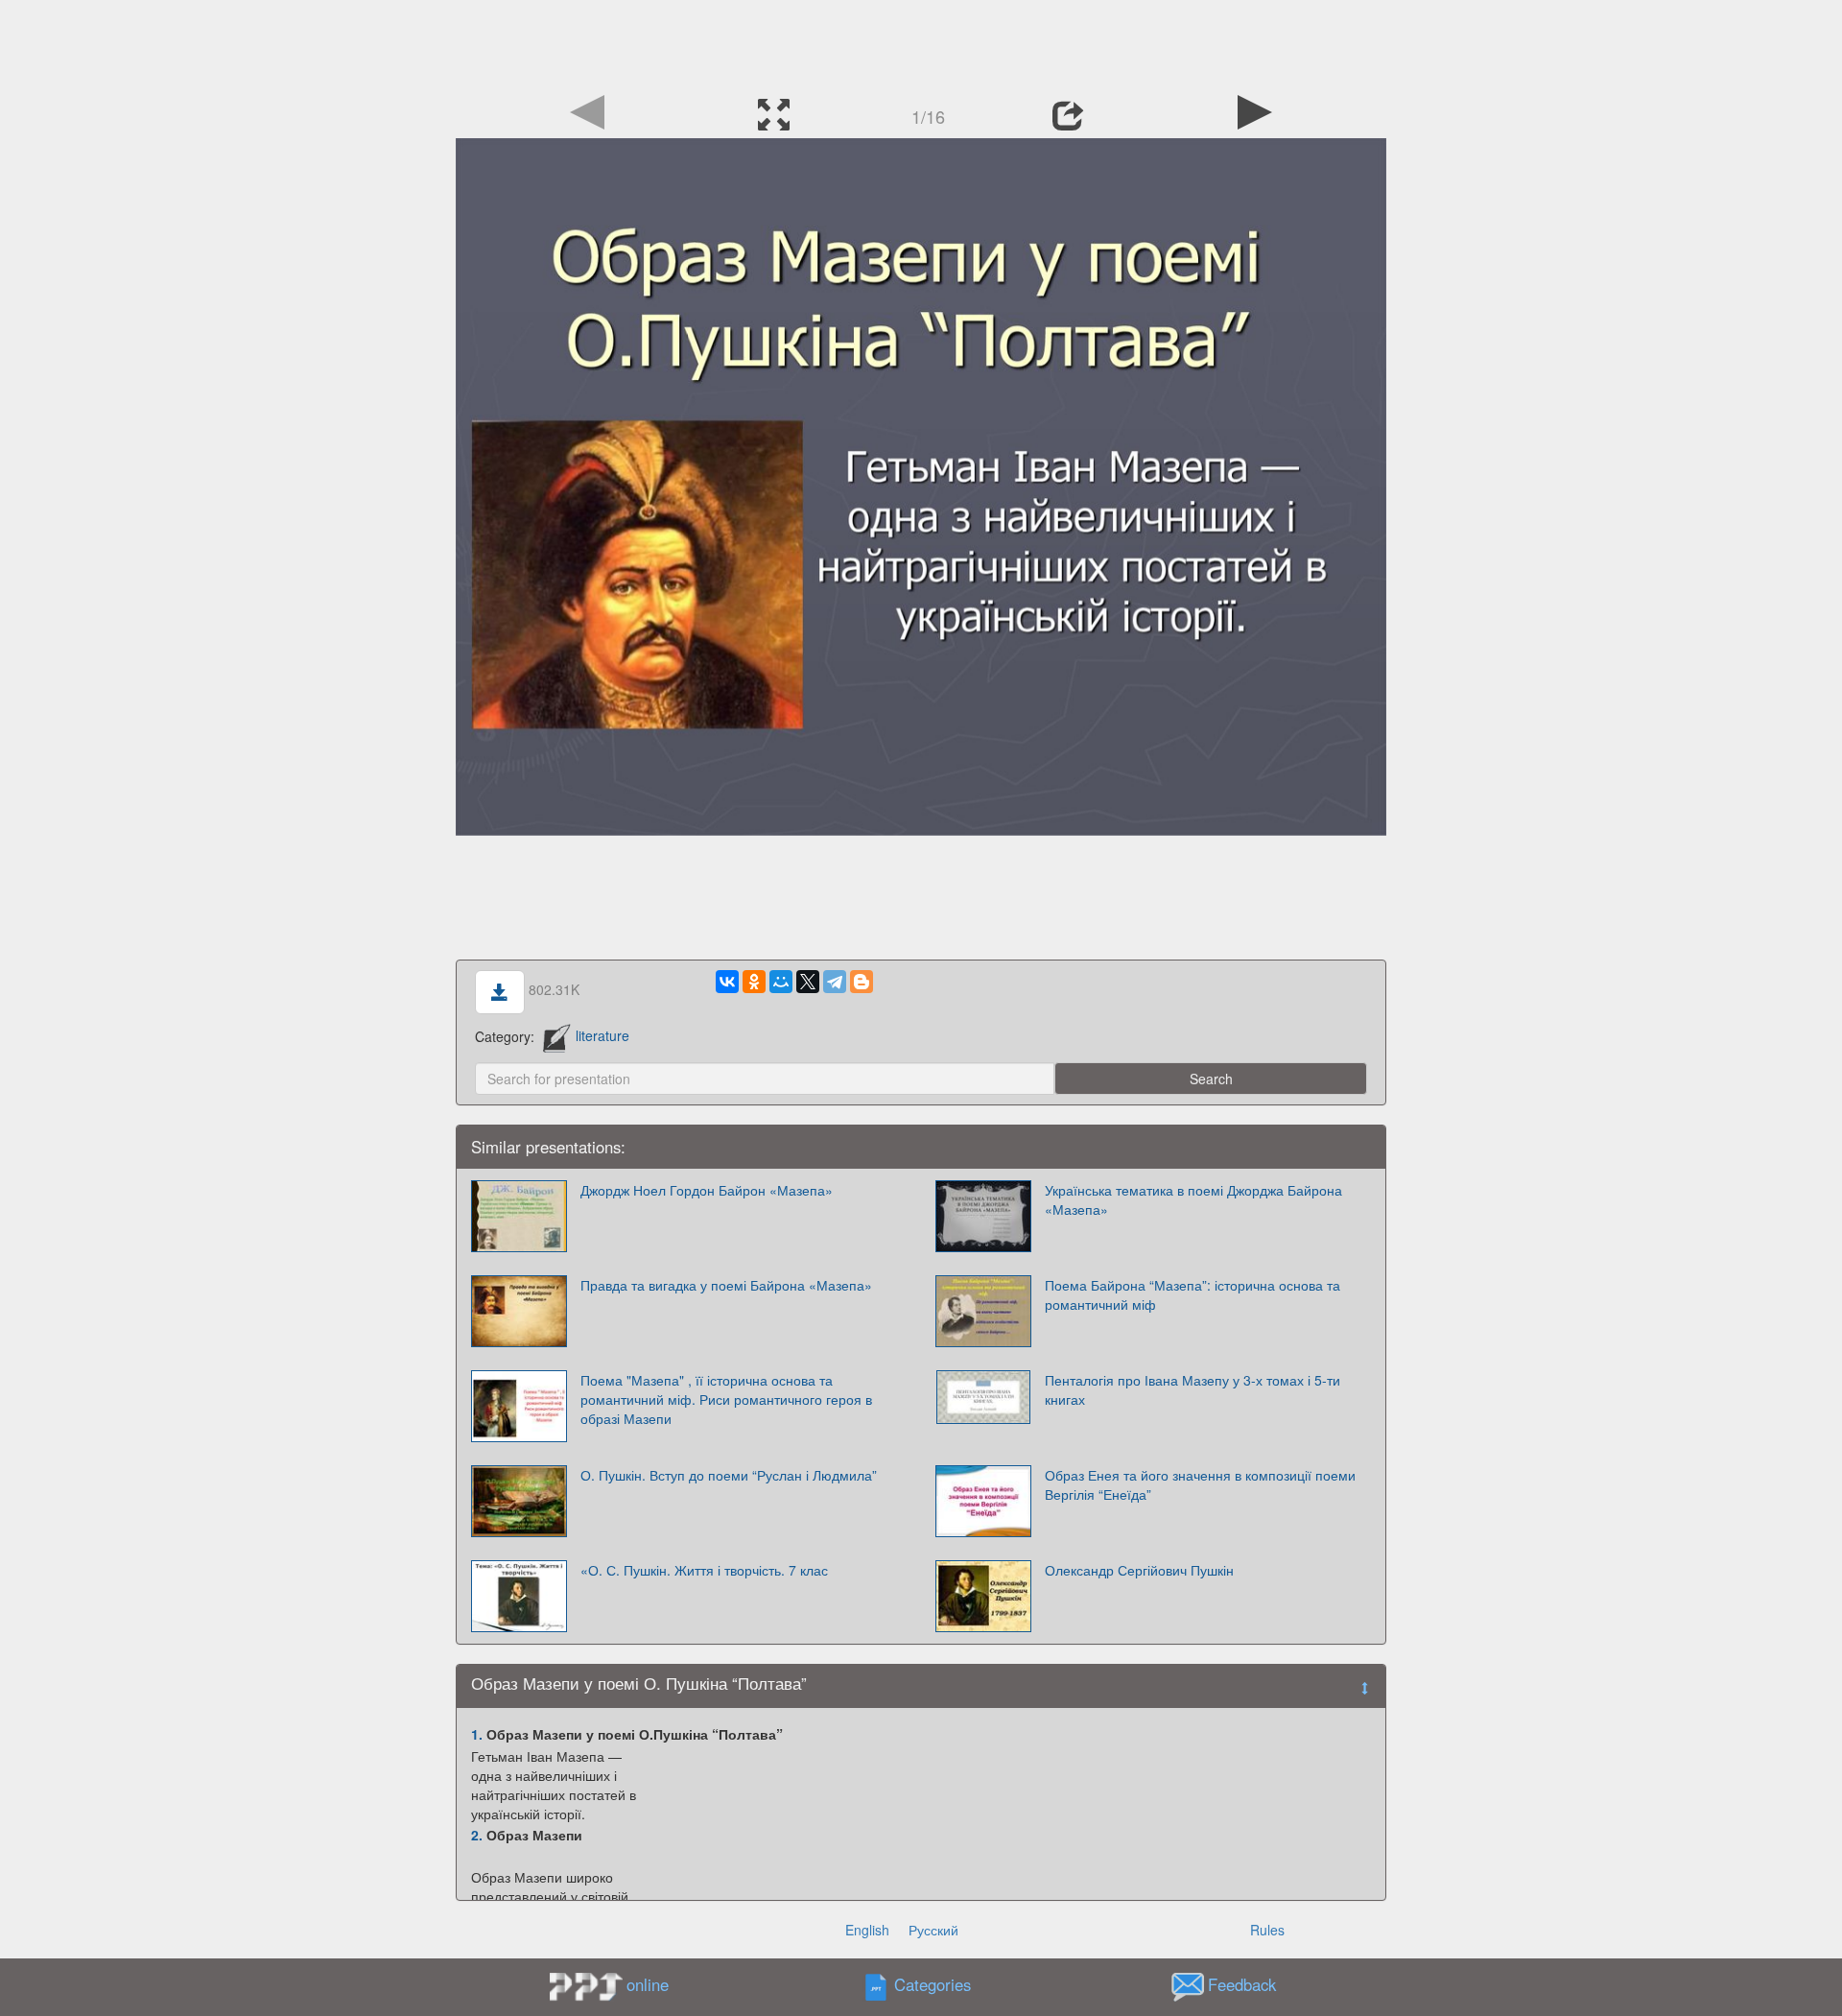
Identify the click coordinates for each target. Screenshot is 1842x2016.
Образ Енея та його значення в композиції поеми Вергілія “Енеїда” (1200, 1484)
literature (602, 1035)
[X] (808, 982)
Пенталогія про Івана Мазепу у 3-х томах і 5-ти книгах (1193, 1389)
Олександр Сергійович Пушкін (1139, 1570)
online (648, 1984)
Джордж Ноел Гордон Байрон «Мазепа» (707, 1190)
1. (477, 1734)
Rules (1267, 1930)
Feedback (1242, 1984)
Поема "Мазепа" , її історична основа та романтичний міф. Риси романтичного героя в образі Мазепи (726, 1399)
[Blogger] (862, 982)
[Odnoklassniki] (754, 982)
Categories (933, 1984)
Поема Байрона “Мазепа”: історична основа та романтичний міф (1193, 1294)
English (867, 1930)
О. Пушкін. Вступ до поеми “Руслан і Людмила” (729, 1475)
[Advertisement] (921, 43)
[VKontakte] (727, 982)
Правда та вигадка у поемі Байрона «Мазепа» (726, 1285)
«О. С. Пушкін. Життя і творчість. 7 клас (704, 1570)
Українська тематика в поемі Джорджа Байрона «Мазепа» (1193, 1199)
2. (477, 1835)
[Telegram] (835, 982)
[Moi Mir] (781, 982)
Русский (933, 1930)
